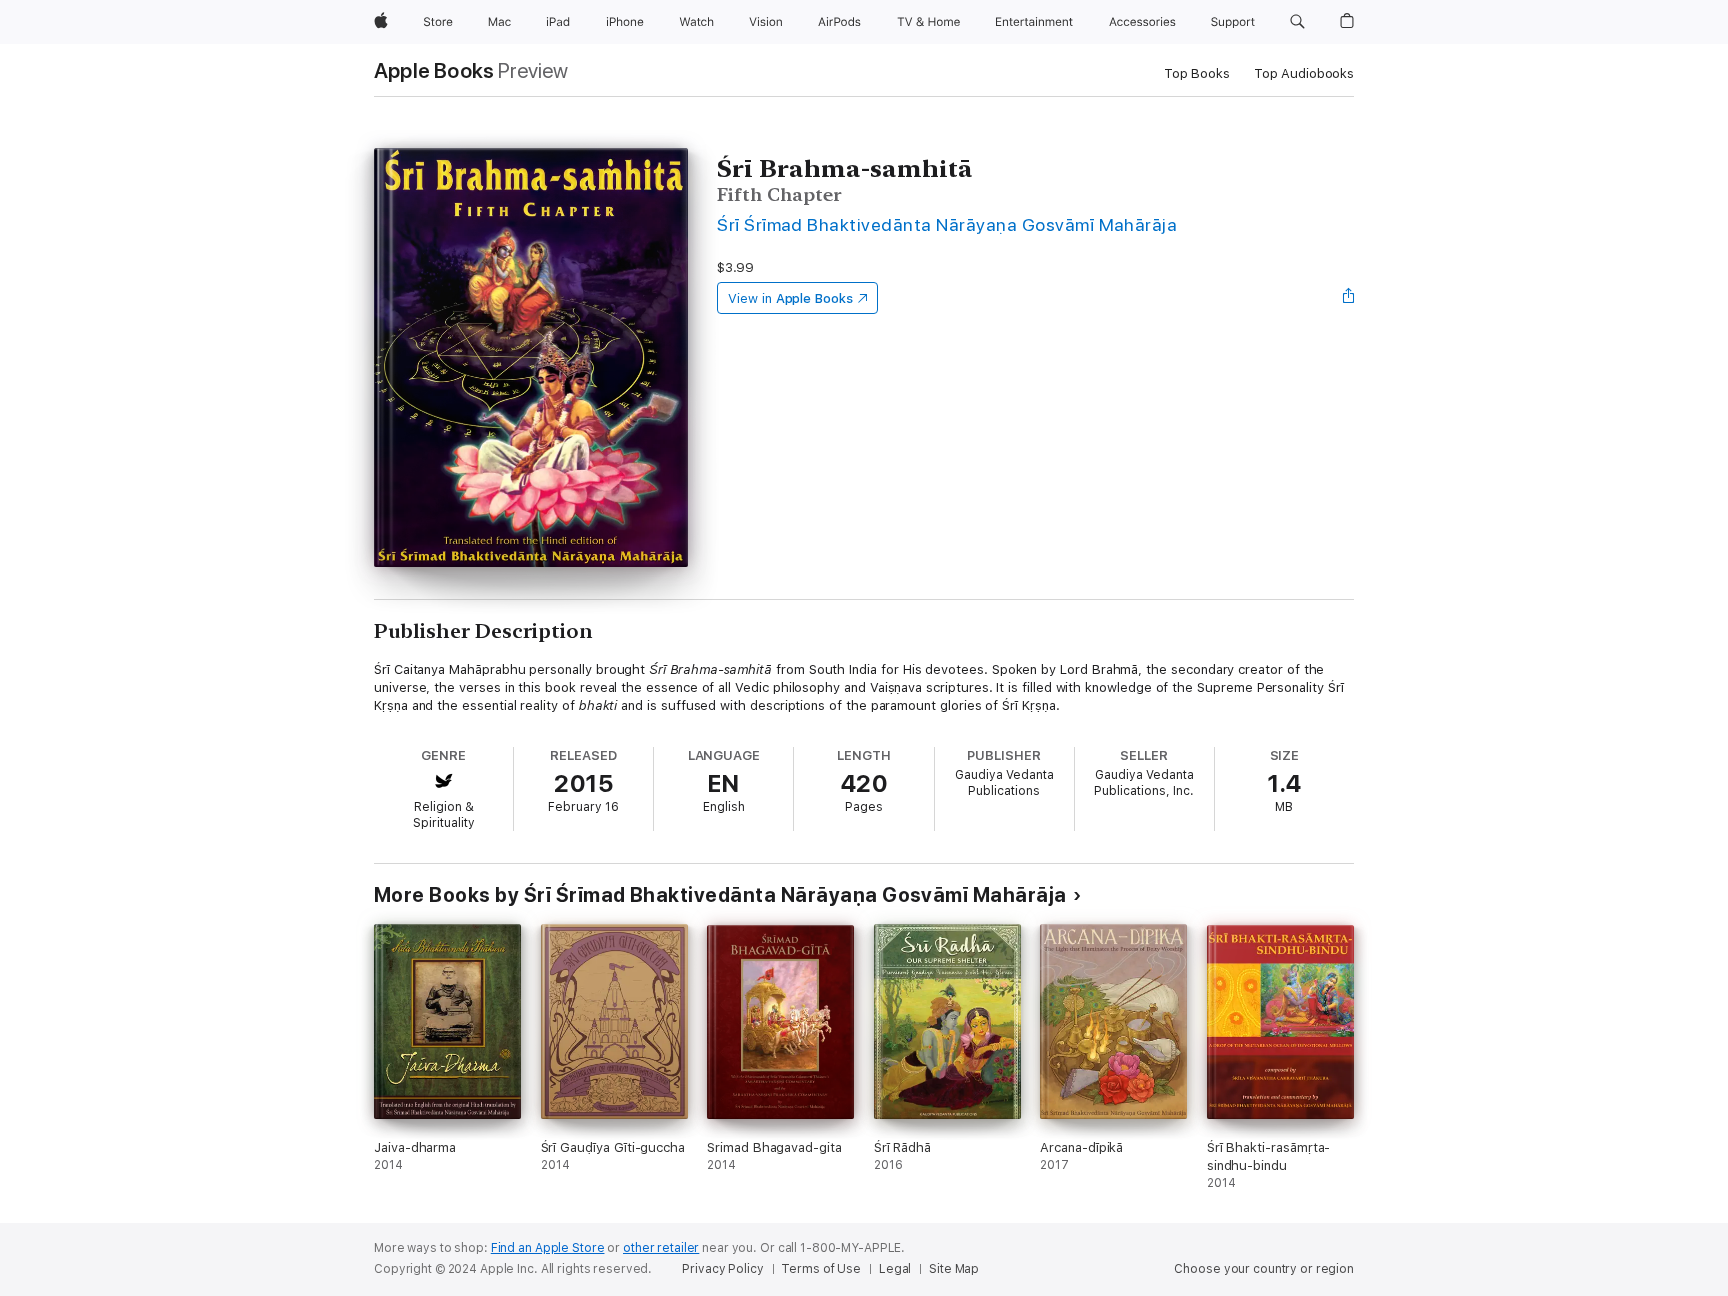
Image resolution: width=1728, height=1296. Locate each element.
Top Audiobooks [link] (1304, 73)
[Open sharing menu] (1349, 298)
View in (790, 298)
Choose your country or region (1264, 1269)
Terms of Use (821, 1269)
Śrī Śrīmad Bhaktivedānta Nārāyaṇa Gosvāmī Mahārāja (947, 224)
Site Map (954, 1269)
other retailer (661, 1248)
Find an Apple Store (548, 1248)
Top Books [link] (1197, 73)
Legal (895, 1269)
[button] (1297, 22)
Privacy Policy (722, 1269)
